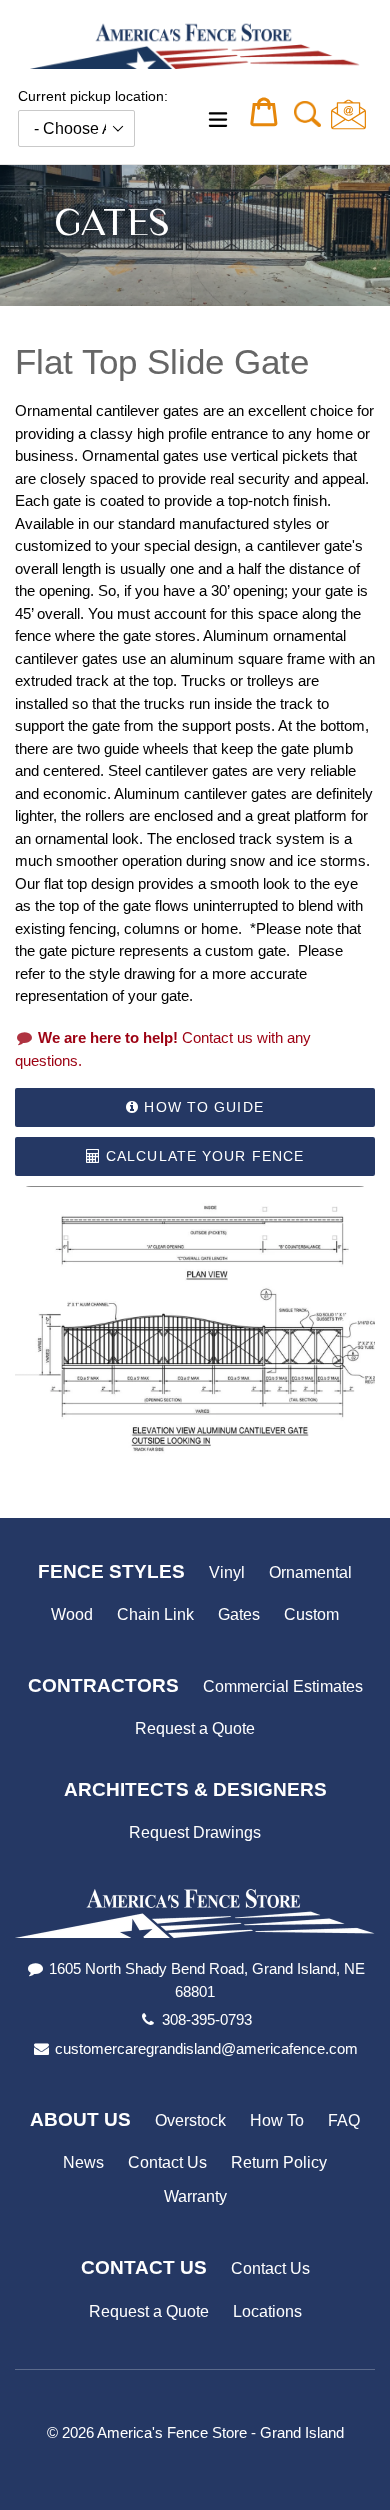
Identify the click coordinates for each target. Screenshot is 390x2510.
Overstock (190, 2120)
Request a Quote (195, 1728)
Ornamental (310, 1572)
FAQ (344, 2120)
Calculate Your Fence (203, 1156)
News (83, 2162)
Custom (311, 1614)
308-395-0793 (207, 2019)
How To (277, 2120)
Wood (72, 1614)
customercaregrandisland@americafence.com (206, 2048)
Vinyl (227, 1572)
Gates (239, 1614)
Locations (267, 2311)
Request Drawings (195, 1832)
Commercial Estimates (283, 1686)
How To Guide (201, 1107)
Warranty (195, 2196)
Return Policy (279, 2162)
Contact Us (167, 2162)
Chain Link (155, 1614)
